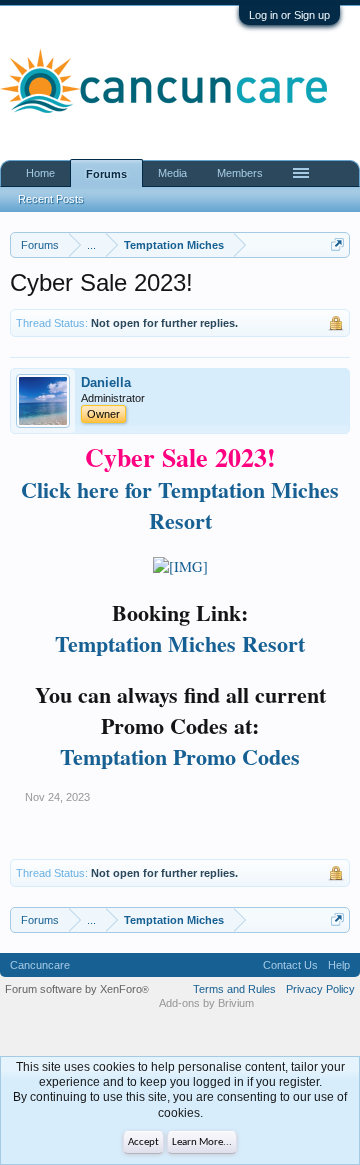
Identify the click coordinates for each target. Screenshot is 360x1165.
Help (339, 965)
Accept (143, 1142)
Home (40, 173)
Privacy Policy (320, 989)
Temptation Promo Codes (180, 756)
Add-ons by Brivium (206, 1003)
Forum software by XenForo (77, 989)
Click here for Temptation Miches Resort (180, 505)
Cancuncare (40, 965)
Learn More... (202, 1142)
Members (240, 173)
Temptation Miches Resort (180, 643)
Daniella (106, 382)
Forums (106, 174)
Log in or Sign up (289, 15)
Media (172, 173)
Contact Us (290, 965)
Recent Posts (51, 199)
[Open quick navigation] (337, 244)
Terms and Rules (234, 989)
